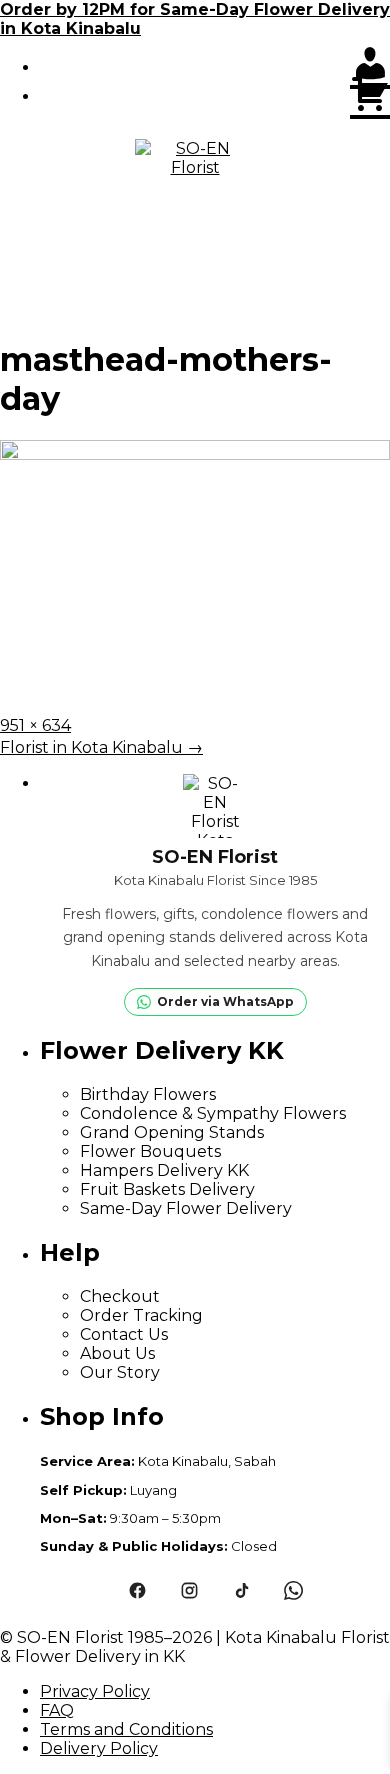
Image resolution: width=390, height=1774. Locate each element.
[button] (195, 289)
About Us (117, 1353)
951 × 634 (35, 725)
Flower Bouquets (150, 1151)
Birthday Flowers (148, 1094)
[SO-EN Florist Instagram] (189, 1591)
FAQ (57, 1710)
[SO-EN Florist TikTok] (241, 1591)
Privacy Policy (95, 1691)
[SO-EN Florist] (195, 199)
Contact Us (124, 1334)
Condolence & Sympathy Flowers (213, 1113)
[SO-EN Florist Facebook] (137, 1591)
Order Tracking (141, 1315)
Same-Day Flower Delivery (186, 1208)
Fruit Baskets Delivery (167, 1189)
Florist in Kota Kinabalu (101, 747)
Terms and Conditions (126, 1729)
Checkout (120, 1296)
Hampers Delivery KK (164, 1170)
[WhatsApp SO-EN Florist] (293, 1591)
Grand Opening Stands (172, 1132)
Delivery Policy (99, 1748)
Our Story (120, 1372)
